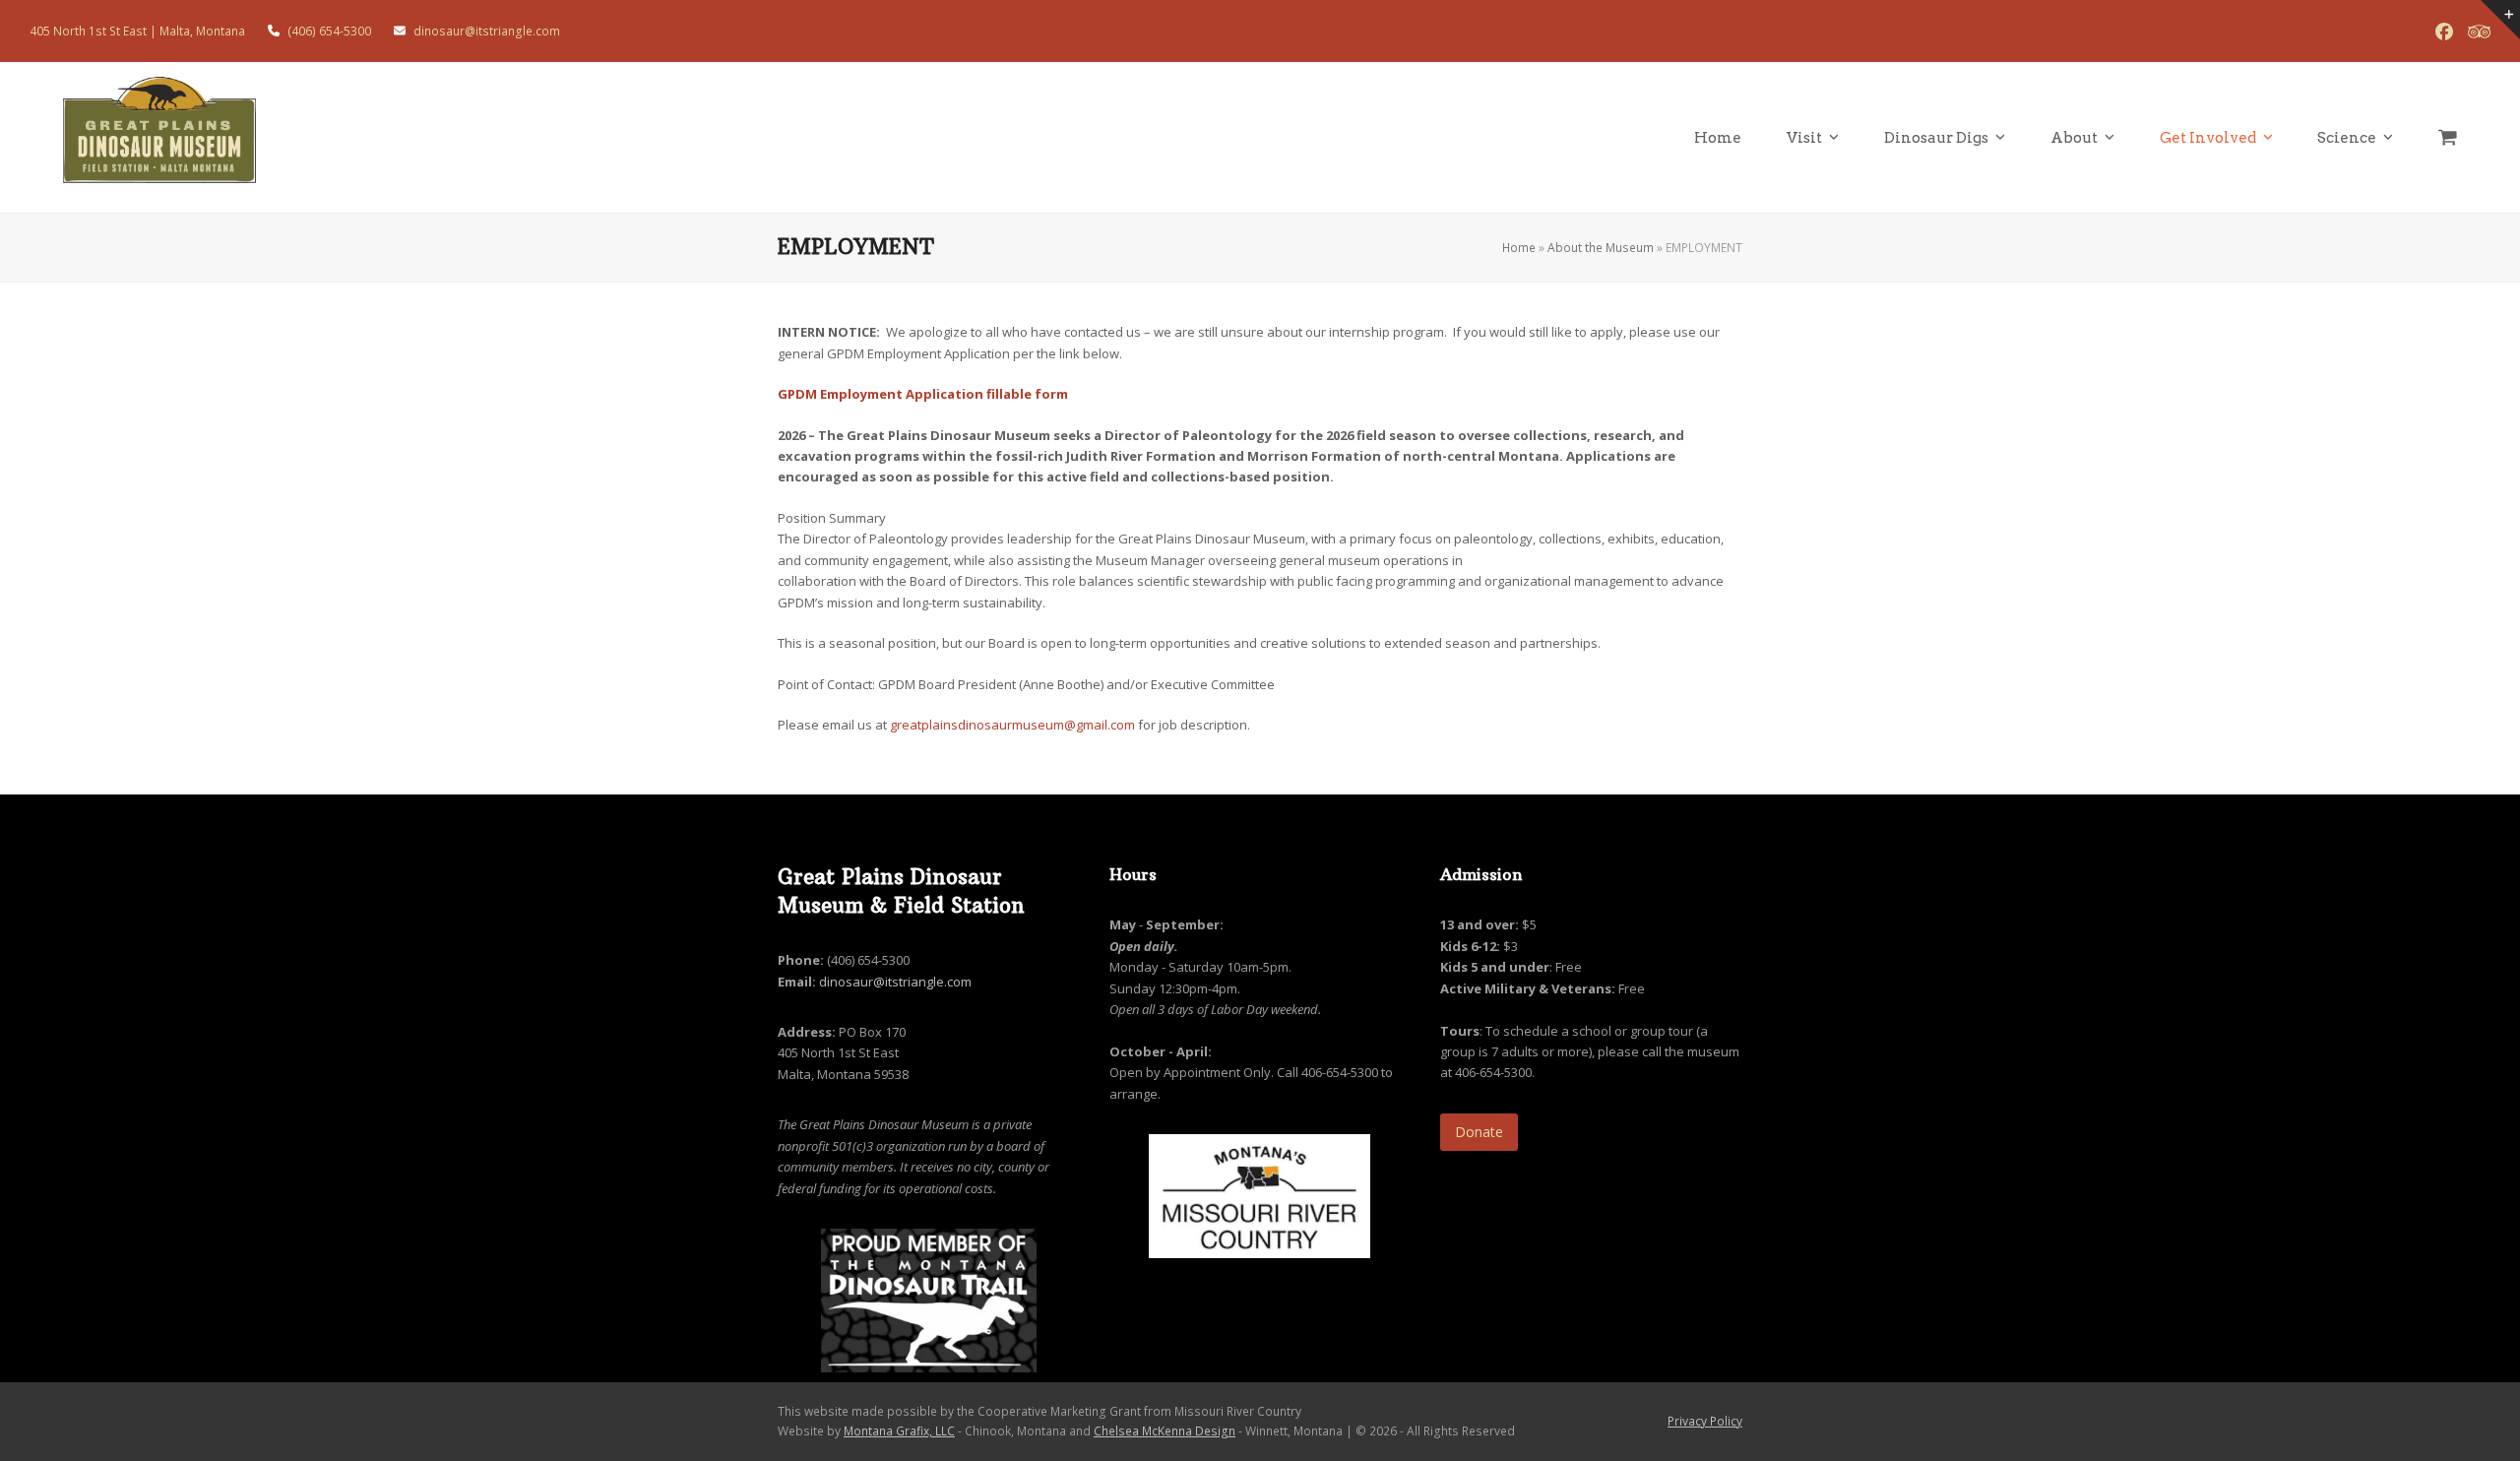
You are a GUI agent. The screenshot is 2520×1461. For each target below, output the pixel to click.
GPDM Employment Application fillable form (923, 394)
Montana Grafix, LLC (899, 1431)
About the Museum (1601, 248)
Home (1519, 248)
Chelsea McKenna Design (1165, 1431)
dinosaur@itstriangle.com (895, 982)
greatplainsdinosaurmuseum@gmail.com (1012, 725)
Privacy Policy (1705, 1421)
